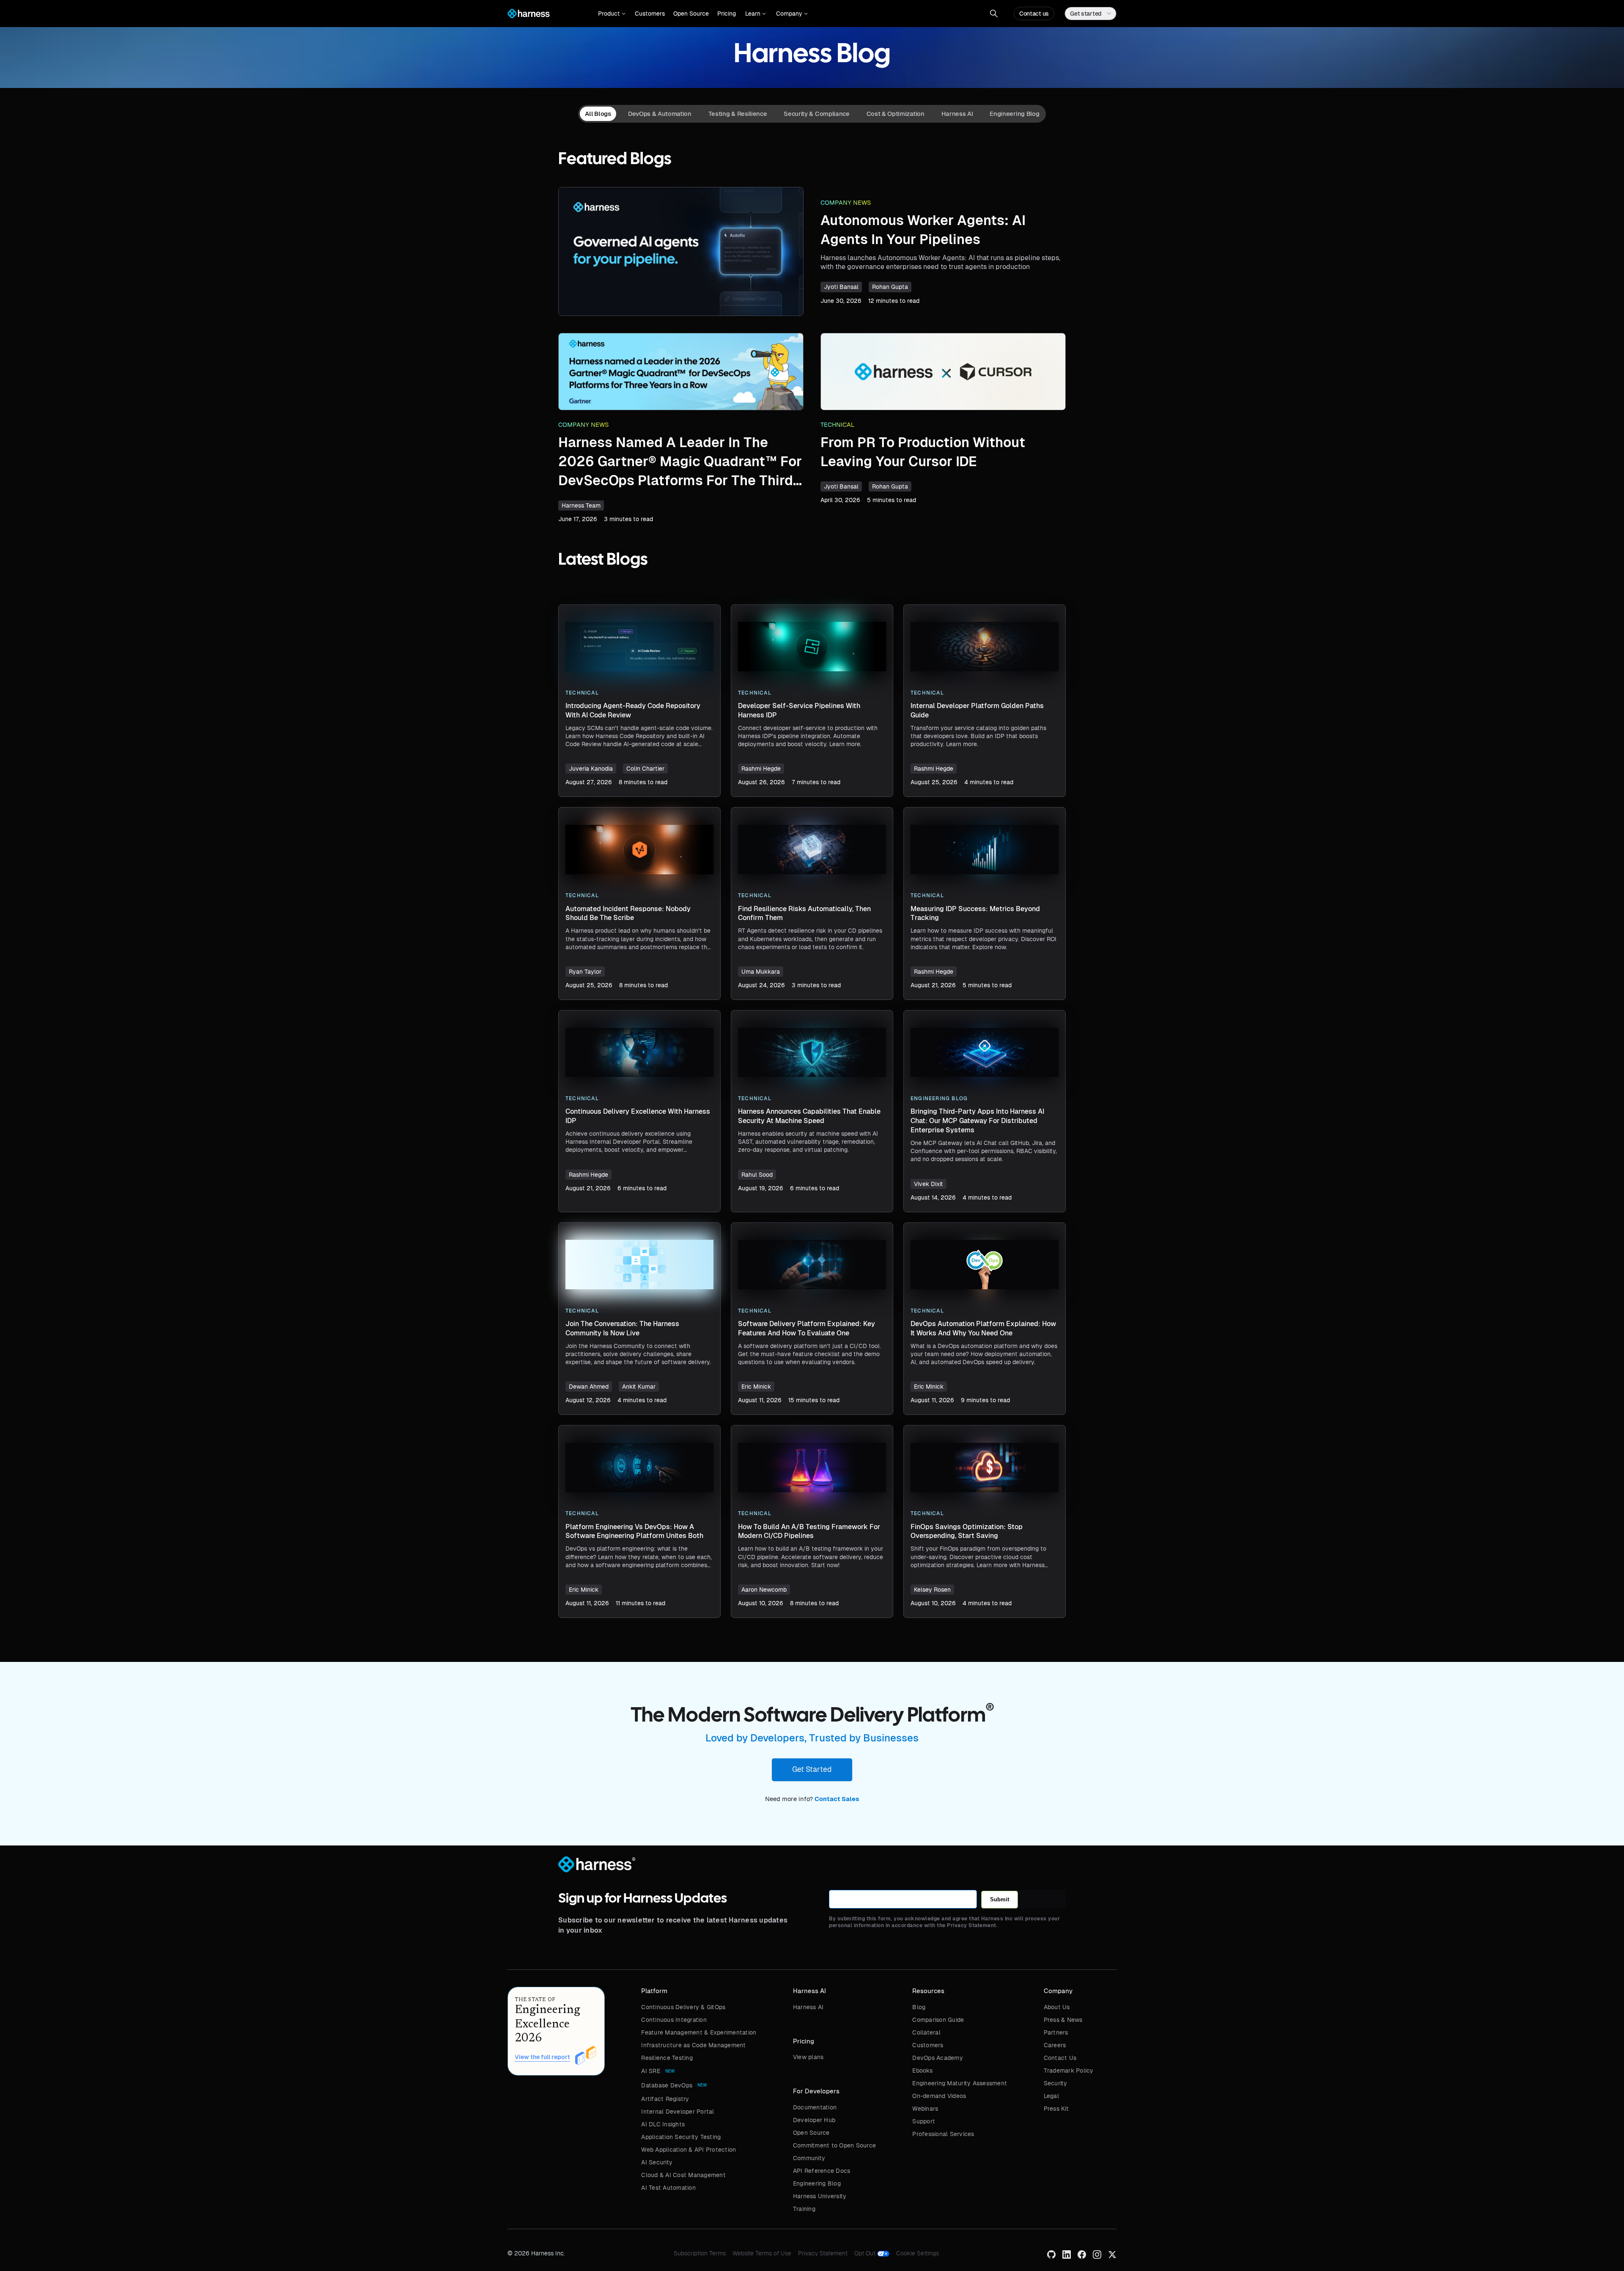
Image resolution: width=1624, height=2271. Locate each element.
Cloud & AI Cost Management (683, 2175)
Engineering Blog (817, 2183)
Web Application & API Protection (689, 2150)
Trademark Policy (1069, 2071)
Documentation (815, 2107)
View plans (808, 2057)
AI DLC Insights (663, 2124)
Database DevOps (667, 2085)
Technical (838, 425)
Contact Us (1060, 2058)
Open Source (691, 14)
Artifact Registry (665, 2099)
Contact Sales (837, 1799)
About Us (1057, 2007)
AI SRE (651, 2071)
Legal (1051, 2096)
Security (1056, 2083)
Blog (919, 2007)
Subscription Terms (700, 2253)
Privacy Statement (823, 2253)
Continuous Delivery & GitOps (683, 2007)
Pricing (727, 14)
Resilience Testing (667, 2058)
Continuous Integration (674, 2020)
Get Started (812, 1769)
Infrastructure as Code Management (693, 2045)
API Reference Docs (822, 2171)
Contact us (1034, 14)
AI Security (657, 2162)
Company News (846, 203)
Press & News (1063, 2020)
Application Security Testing (681, 2137)
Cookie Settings (918, 2253)
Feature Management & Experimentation (699, 2032)
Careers (1055, 2045)
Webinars (925, 2109)
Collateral (926, 2032)
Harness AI (808, 2007)
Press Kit (1056, 2109)
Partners (1056, 2032)
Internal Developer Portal (678, 2112)
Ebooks (922, 2071)
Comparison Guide (938, 2020)
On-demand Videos (939, 2096)
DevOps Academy (938, 2058)
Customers (650, 14)
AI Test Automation (668, 2188)
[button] (612, 14)
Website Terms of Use (762, 2253)
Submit (1000, 1899)
